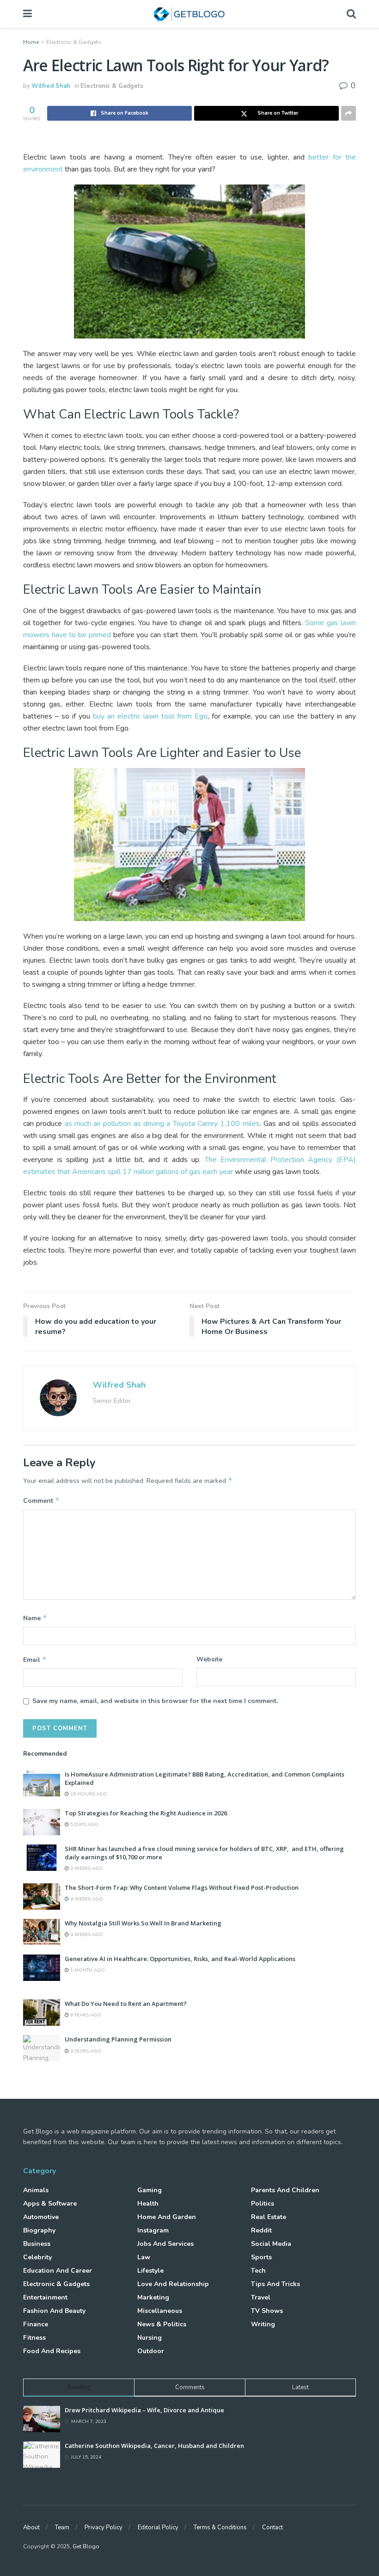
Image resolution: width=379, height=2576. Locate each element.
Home (31, 42)
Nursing (150, 2338)
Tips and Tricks (275, 2284)
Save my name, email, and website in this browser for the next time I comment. (155, 1701)
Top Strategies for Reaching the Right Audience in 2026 (146, 1813)
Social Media (271, 2244)
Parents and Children (285, 2190)
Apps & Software (50, 2204)
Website (209, 1659)
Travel (261, 2297)
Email (35, 1660)
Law (144, 2257)
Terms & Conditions (220, 2527)
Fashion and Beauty (54, 2311)
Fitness (34, 2338)
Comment (41, 1500)
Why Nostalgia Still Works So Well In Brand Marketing (143, 1923)
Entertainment (45, 2297)
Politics (263, 2204)
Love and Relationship (173, 2284)
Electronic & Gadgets (74, 42)
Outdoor (151, 2351)
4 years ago (85, 2051)
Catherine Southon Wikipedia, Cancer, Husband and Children (154, 2446)
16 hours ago (88, 1794)
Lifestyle (150, 2271)
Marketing (153, 2297)
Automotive (41, 2217)
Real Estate (269, 2217)
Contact (272, 2527)
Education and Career (58, 2271)
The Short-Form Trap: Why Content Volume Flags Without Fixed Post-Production (182, 1887)
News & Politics (162, 2324)
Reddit (261, 2230)
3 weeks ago (86, 1869)
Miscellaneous (160, 2311)
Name (35, 1618)
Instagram (153, 2230)
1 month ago (87, 1970)
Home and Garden (167, 2217)
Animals (36, 2190)
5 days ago (84, 1825)
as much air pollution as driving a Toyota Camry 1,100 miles (162, 1124)
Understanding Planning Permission (118, 2039)
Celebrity (37, 2257)
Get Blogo (86, 2546)
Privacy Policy (104, 2527)
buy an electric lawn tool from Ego (150, 716)
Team (62, 2527)
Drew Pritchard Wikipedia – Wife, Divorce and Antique (144, 2410)
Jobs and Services (165, 2244)
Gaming (150, 2190)
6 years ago (85, 2015)
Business (37, 2244)
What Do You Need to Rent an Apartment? (126, 2004)
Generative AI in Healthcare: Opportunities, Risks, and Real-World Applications (180, 1959)
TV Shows (267, 2311)
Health (148, 2204)
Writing (263, 2324)
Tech (258, 2271)
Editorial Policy (158, 2527)
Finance (36, 2324)
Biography (39, 2230)
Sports (261, 2257)
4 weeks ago (86, 1899)
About (31, 2527)
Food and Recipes (52, 2351)
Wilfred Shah (51, 86)
